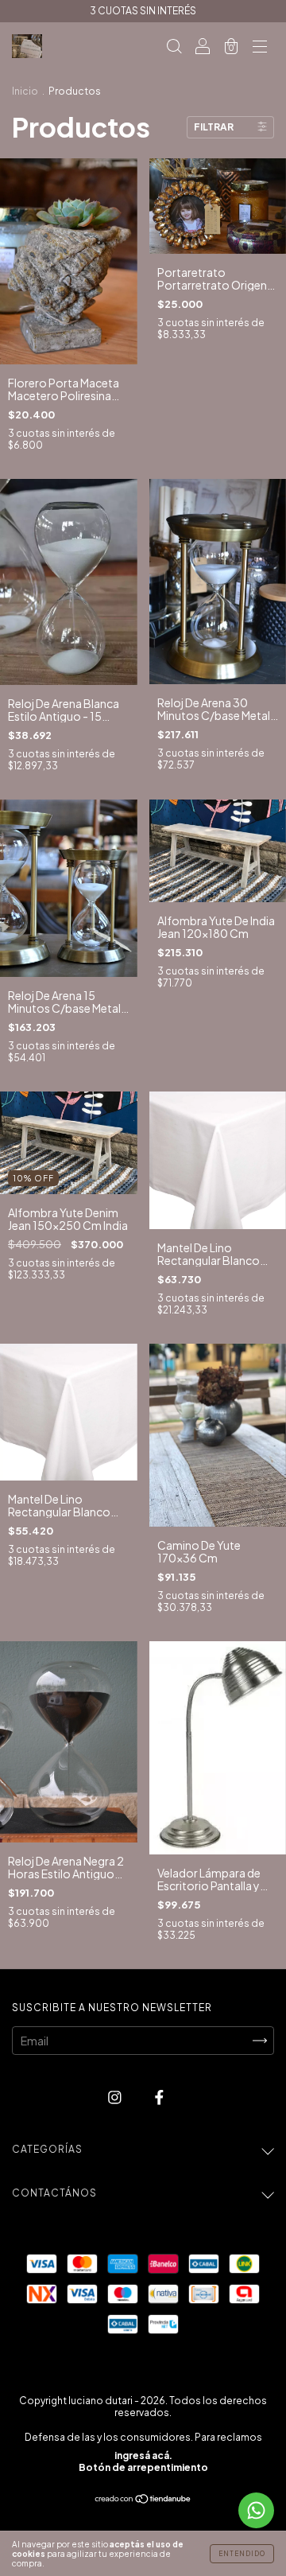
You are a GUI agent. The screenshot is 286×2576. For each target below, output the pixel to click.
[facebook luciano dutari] (159, 2097)
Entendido (242, 2554)
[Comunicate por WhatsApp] (256, 2510)
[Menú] (260, 47)
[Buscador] (174, 47)
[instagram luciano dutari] (116, 2097)
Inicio (25, 91)
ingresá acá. (143, 2455)
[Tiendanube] (143, 2500)
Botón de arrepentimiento (143, 2467)
